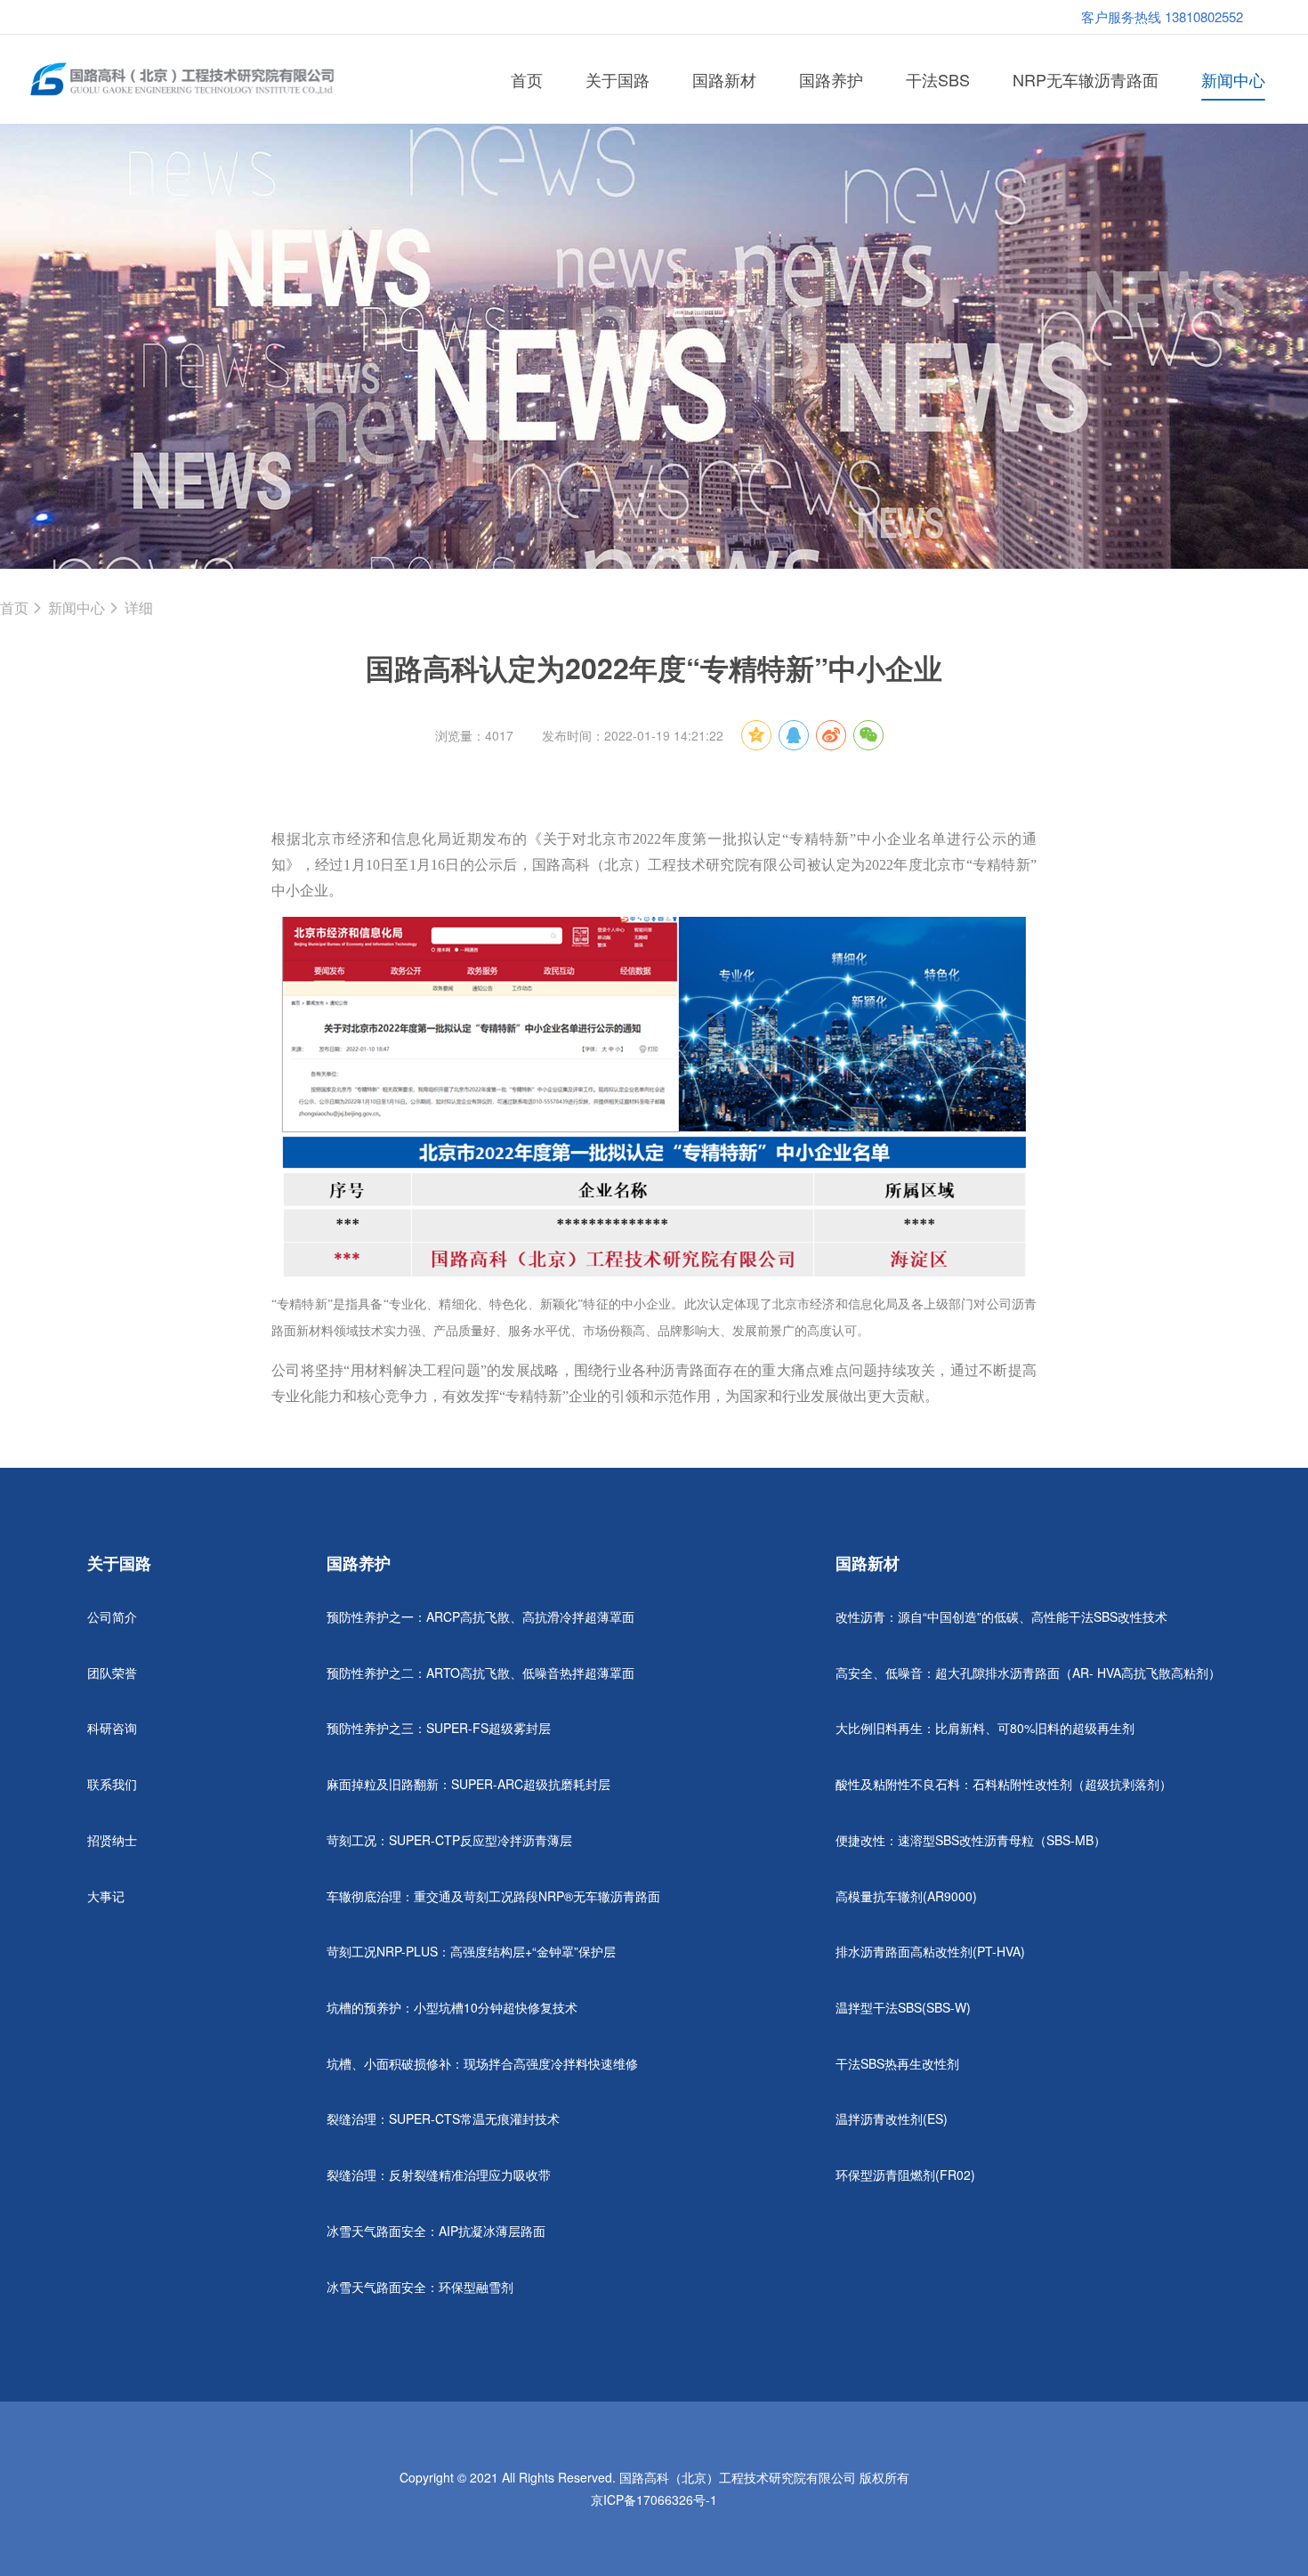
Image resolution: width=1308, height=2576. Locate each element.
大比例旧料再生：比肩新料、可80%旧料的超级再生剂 (985, 1728)
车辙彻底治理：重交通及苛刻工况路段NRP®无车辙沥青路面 (493, 1896)
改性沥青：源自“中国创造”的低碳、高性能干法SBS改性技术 (1001, 1616)
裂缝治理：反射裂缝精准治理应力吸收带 (439, 2175)
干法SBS (938, 79)
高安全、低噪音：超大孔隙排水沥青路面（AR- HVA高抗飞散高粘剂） (1028, 1673)
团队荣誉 (112, 1673)
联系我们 (112, 1784)
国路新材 (724, 79)
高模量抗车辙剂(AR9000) (906, 1896)
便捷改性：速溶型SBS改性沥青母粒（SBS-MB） (971, 1840)
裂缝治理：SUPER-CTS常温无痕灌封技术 (443, 2118)
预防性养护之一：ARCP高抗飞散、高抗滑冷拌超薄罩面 (480, 1616)
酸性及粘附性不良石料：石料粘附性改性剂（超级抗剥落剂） (1004, 1784)
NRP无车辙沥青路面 (1086, 79)
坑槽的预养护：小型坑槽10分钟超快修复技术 (452, 2007)
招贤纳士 (112, 1840)
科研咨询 (112, 1728)
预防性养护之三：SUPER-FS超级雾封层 (439, 1728)
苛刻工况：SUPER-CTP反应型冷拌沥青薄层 (449, 1840)
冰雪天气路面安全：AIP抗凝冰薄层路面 (436, 2231)
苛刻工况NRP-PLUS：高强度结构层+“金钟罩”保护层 (471, 1951)
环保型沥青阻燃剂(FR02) (905, 2175)
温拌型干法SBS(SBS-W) (903, 2007)
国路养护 (831, 79)
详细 (139, 608)
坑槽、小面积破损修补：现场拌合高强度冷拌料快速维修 (482, 2063)
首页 (527, 79)
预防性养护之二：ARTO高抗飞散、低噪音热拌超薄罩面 (480, 1673)
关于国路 (618, 79)
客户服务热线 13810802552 (1162, 16)
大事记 (106, 1896)
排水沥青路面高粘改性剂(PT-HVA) (930, 1951)
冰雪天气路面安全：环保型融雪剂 (420, 2287)
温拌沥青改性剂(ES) (892, 2118)
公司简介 (112, 1616)
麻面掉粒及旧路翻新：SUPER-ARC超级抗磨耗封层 (468, 1784)
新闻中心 (1233, 79)
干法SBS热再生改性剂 (897, 2063)
